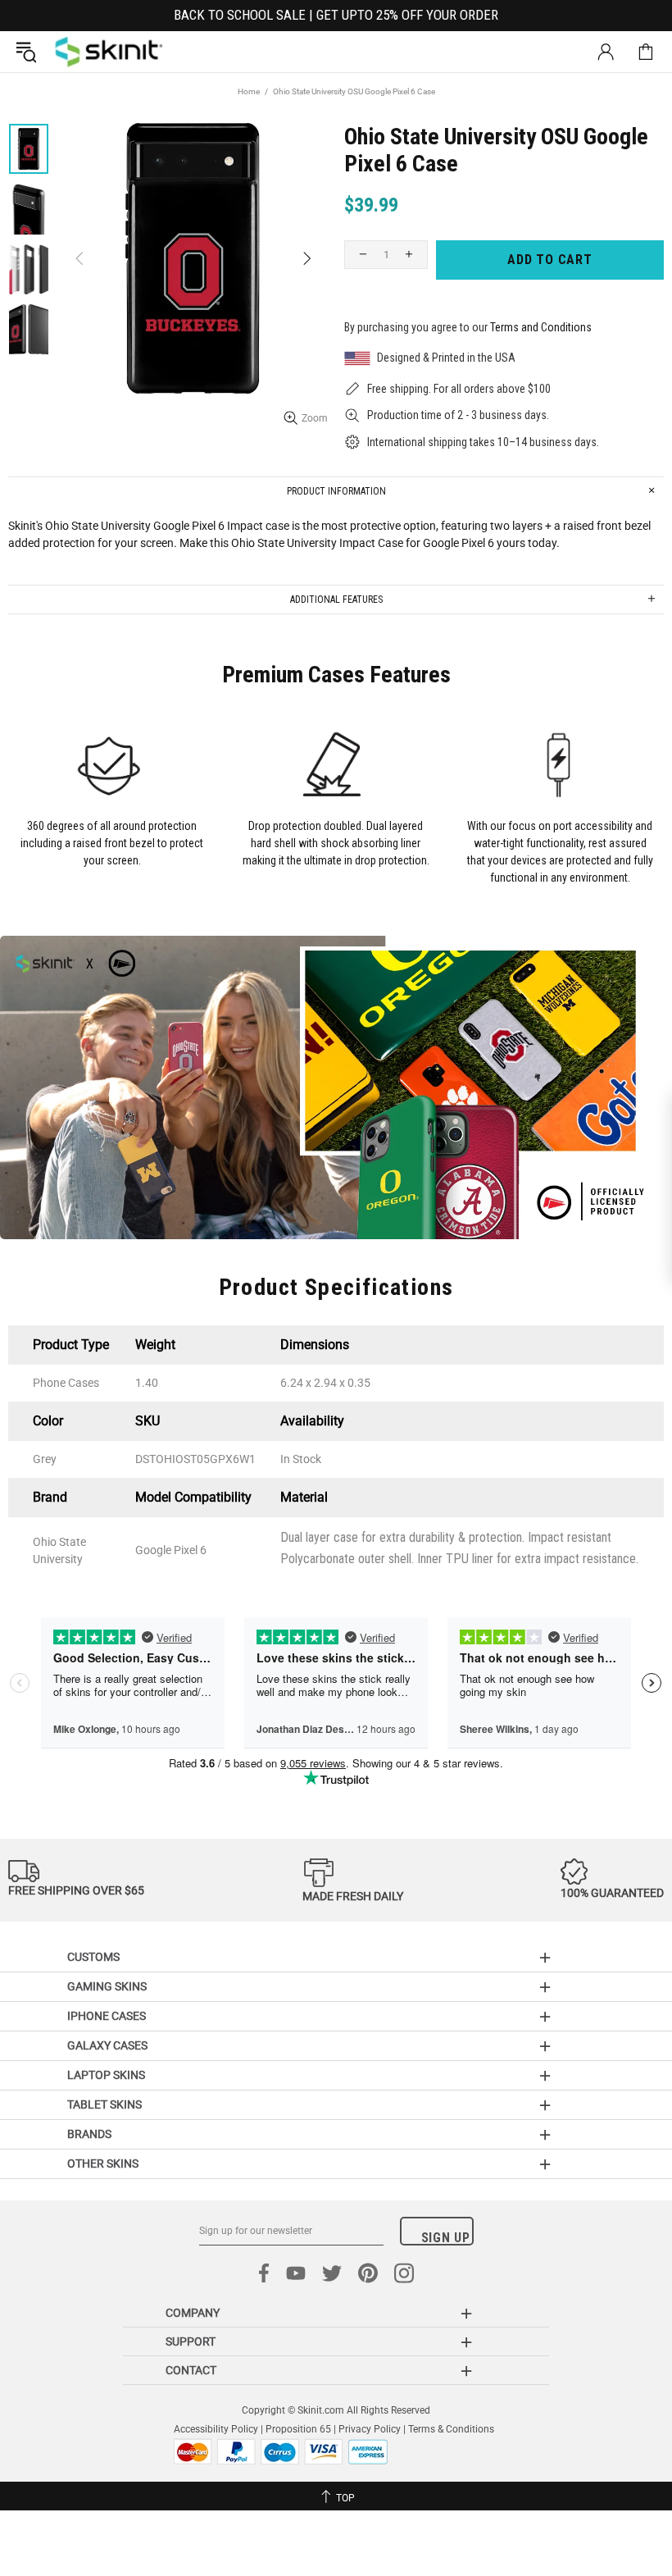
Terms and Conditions (541, 327)
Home (249, 91)
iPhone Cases (107, 2016)
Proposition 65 (298, 2429)
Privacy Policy (370, 2429)
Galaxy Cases (107, 2045)
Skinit (109, 52)
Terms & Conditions (451, 2429)
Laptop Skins (106, 2075)
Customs (93, 1957)
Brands (89, 2134)
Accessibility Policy (216, 2429)
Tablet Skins (104, 2104)
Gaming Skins (107, 1986)
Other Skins (103, 2163)
